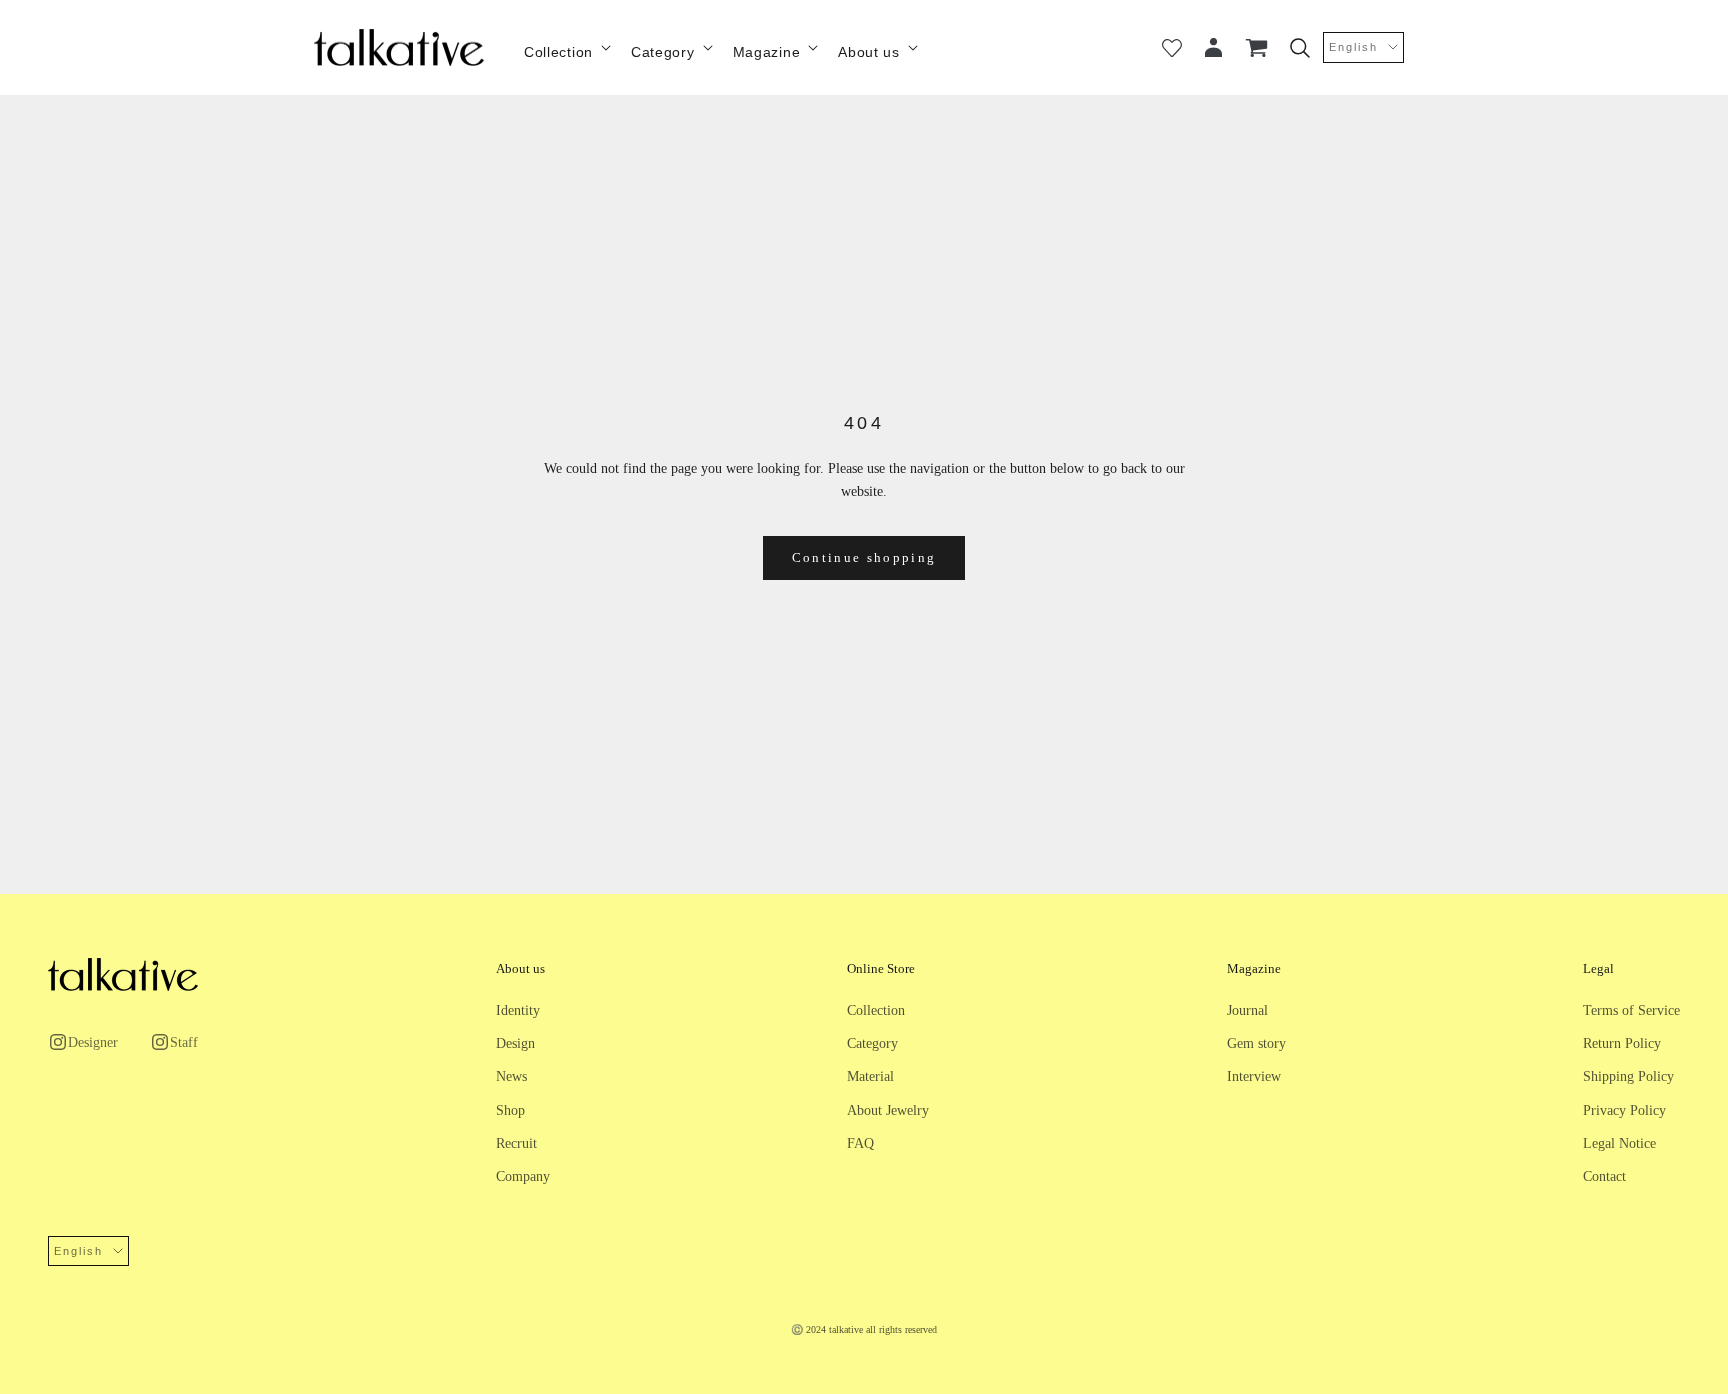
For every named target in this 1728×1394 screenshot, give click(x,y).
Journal (1247, 1010)
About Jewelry (888, 1110)
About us (869, 52)
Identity (518, 1010)
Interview (1254, 1076)
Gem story (1256, 1043)
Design (515, 1043)
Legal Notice (1619, 1143)
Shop (510, 1110)
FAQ (860, 1143)
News (511, 1076)
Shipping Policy (1628, 1076)
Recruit (516, 1143)
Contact (1604, 1176)
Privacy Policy (1624, 1110)
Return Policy (1622, 1043)
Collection (558, 52)
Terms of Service (1631, 1010)
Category (663, 52)
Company (523, 1176)
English (1353, 47)
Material (870, 1076)
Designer (93, 1042)
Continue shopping (864, 557)
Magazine (767, 52)
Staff (184, 1042)
